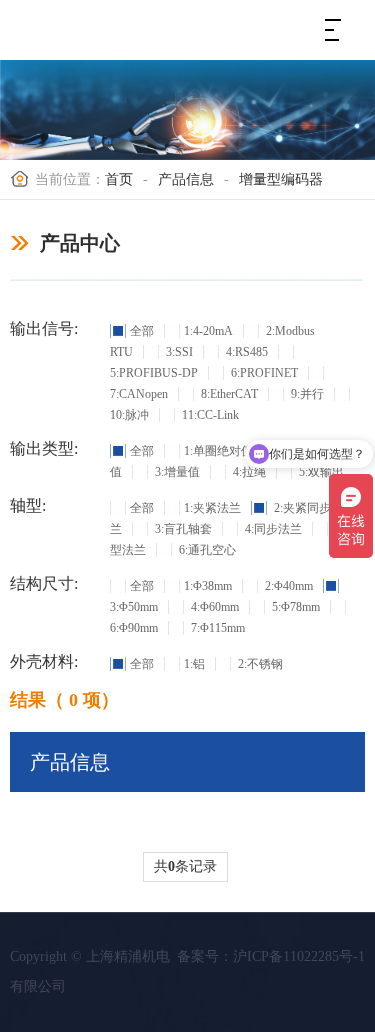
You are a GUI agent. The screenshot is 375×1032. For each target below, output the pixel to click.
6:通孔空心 (206, 550)
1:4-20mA (208, 331)
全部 (142, 331)
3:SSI (178, 352)
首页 (119, 179)
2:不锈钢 (259, 664)
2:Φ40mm (287, 586)
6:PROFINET (263, 373)
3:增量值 (176, 472)
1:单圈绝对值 (218, 451)
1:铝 (194, 664)
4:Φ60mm (213, 607)
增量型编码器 (281, 179)
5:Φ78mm (294, 607)
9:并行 (306, 394)
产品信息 (186, 179)
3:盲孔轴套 (182, 529)
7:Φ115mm (216, 628)
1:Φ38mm (208, 586)
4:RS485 (245, 352)
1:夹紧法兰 (212, 508)
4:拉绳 (248, 472)
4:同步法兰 (272, 529)
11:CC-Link (209, 415)
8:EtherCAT (228, 394)
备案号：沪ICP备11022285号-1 (271, 956)
